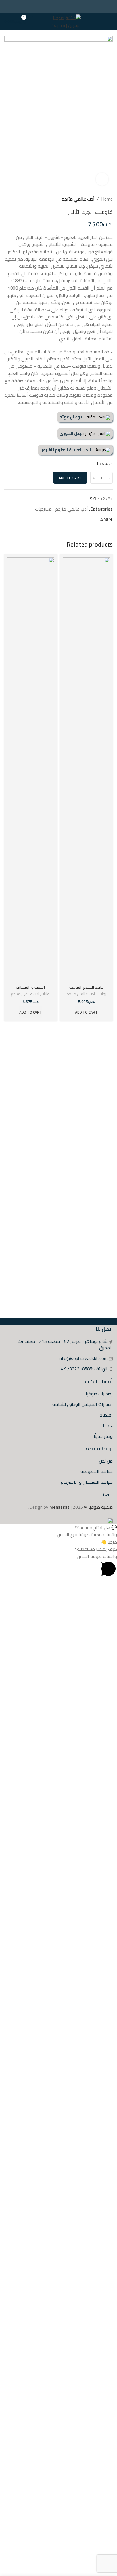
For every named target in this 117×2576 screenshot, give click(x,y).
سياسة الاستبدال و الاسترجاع (87, 1482)
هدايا (108, 1425)
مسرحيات (43, 509)
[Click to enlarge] (102, 179)
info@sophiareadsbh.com (83, 1358)
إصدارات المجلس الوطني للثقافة (82, 1404)
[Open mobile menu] (110, 22)
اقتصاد (106, 1415)
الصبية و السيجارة (31, 987)
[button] (58, 1528)
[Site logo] (61, 21)
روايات (101, 994)
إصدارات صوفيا (99, 1394)
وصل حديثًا (103, 1436)
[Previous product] (18, 199)
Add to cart (70, 478)
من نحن (106, 1461)
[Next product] (7, 199)
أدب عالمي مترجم (78, 199)
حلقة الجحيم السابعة (86, 987)
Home (107, 199)
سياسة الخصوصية (97, 1471)
